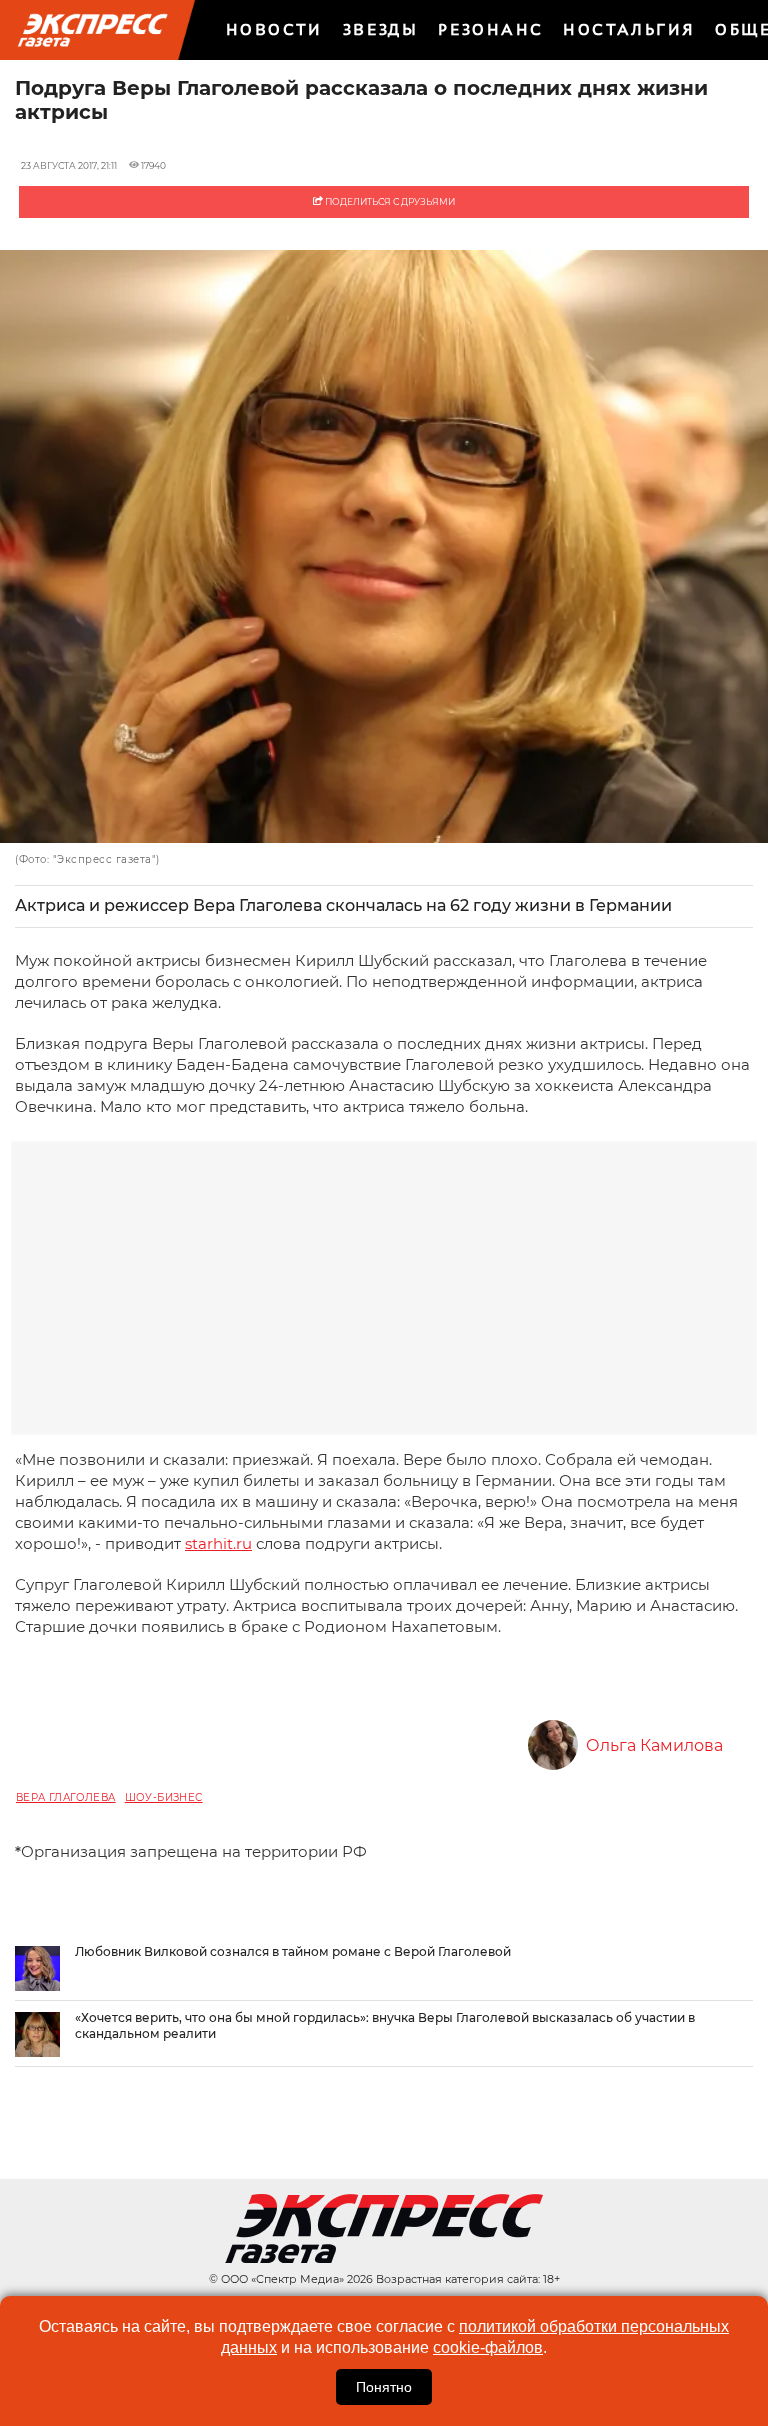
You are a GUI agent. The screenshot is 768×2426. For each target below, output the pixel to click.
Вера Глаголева (66, 1797)
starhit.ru (218, 1543)
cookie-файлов (488, 2347)
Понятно (384, 2387)
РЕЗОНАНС (490, 29)
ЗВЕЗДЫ (380, 29)
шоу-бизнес (164, 1797)
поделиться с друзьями (389, 201)
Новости (274, 29)
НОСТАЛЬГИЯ (629, 29)
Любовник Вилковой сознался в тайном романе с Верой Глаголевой (293, 1951)
